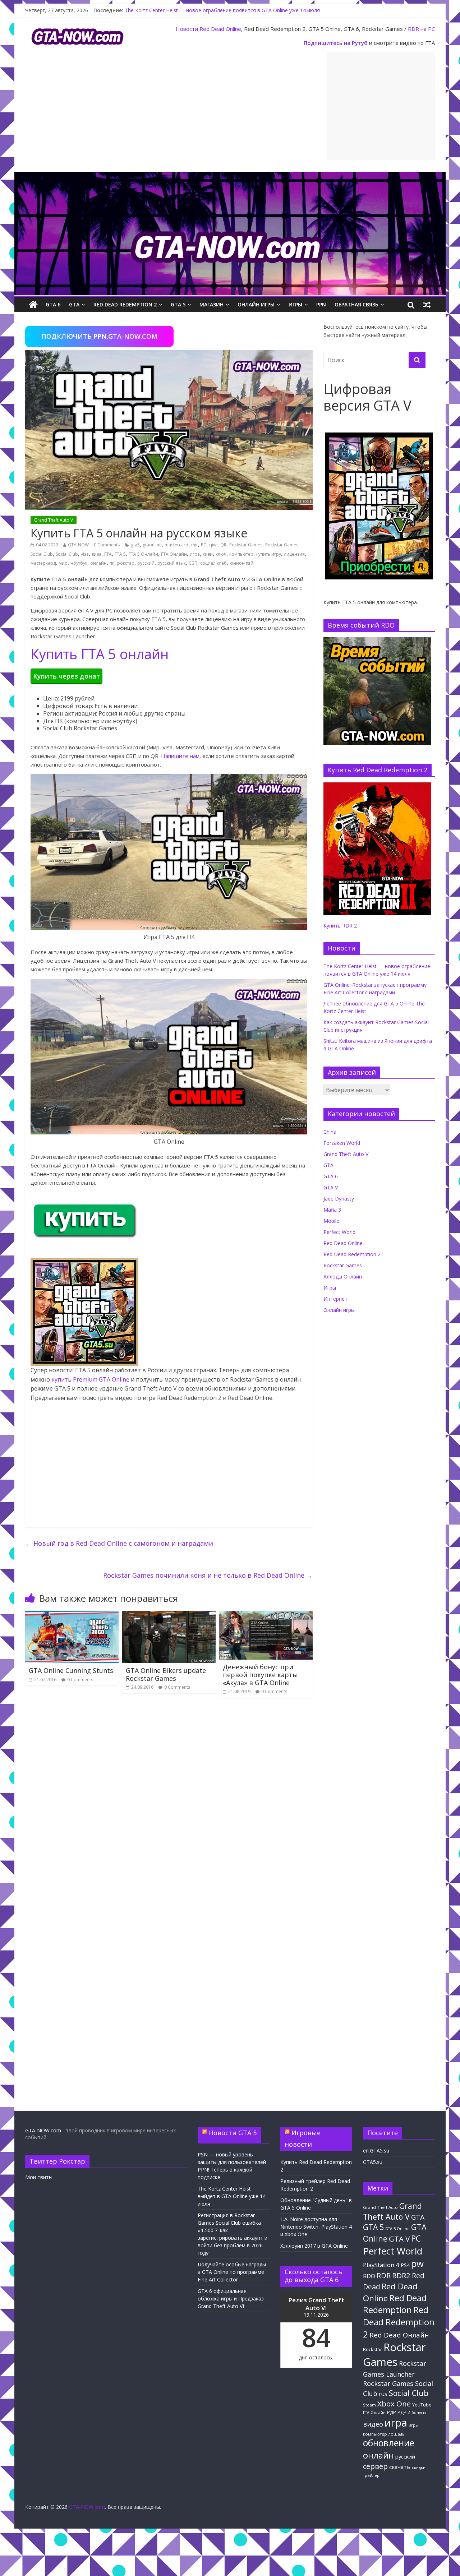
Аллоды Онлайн (343, 1277)
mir (195, 545)
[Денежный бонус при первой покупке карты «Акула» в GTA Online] (266, 1615)
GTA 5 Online (397, 2229)
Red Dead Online (220, 29)
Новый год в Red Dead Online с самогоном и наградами (119, 1543)
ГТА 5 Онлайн (143, 554)
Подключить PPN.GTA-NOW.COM (99, 336)
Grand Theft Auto (380, 2207)
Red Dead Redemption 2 (125, 304)
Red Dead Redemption (395, 2304)
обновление (389, 2443)
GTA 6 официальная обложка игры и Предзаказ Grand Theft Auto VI (231, 2298)
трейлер (371, 2475)
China (330, 1132)
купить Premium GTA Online (90, 1379)
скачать (400, 2467)
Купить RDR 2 (340, 926)
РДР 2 (404, 2412)
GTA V (331, 1187)
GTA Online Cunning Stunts (71, 1670)
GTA (74, 304)
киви (208, 554)
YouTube (422, 2405)
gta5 (135, 545)
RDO (369, 2276)
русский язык (172, 563)
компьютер (241, 554)
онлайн (98, 563)
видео (373, 2424)
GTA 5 (178, 304)
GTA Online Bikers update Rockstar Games (166, 1674)
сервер (375, 2466)
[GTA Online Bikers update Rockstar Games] (169, 1615)
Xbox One (394, 2404)
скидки (419, 2467)
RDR (384, 2275)
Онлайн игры (256, 304)
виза (96, 554)
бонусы (419, 2413)
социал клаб (213, 563)
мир (63, 563)
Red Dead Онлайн (399, 2335)
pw (417, 2264)
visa (85, 554)
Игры (295, 304)
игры (414, 2425)
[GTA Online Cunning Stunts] (72, 1615)
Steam (369, 2405)
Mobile (331, 1221)
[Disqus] (169, 1805)
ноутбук (79, 563)
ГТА (108, 554)
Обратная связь (356, 304)
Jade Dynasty (339, 1199)
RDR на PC (421, 29)
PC (204, 545)
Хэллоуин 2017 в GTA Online (314, 2246)
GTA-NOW (78, 545)
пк (112, 563)
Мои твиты (39, 2177)
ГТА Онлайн (174, 554)
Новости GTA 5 (233, 2133)
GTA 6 (53, 304)
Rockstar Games (246, 545)
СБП (193, 563)
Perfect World (339, 1232)
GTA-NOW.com (43, 2130)
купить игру (269, 554)
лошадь (397, 2434)
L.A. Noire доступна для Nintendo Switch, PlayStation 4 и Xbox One (316, 2227)
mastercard (176, 545)
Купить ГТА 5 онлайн (100, 654)
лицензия (294, 554)
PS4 (405, 2265)
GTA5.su (373, 2162)
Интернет (335, 1299)
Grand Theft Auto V (54, 520)
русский (146, 563)
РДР (392, 2412)
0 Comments (107, 545)
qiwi (213, 545)
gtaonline (152, 545)
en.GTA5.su (376, 2150)
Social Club (67, 554)
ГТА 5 (120, 554)
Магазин (211, 304)
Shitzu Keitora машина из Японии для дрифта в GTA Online (195, 10)
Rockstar (372, 2349)
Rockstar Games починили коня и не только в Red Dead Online (208, 1575)
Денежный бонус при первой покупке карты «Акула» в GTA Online (260, 1675)
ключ (221, 554)
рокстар (126, 563)
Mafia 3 (332, 1210)
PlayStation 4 (381, 2265)
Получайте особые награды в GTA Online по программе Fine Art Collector (232, 2272)
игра (195, 554)
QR (223, 545)
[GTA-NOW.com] (230, 176)
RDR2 (401, 2275)
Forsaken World (342, 1143)
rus (383, 2394)
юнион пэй (241, 563)
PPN (321, 304)
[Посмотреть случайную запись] (427, 305)
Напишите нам (180, 756)
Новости (187, 29)
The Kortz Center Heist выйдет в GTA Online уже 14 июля (232, 2196)
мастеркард (43, 563)
